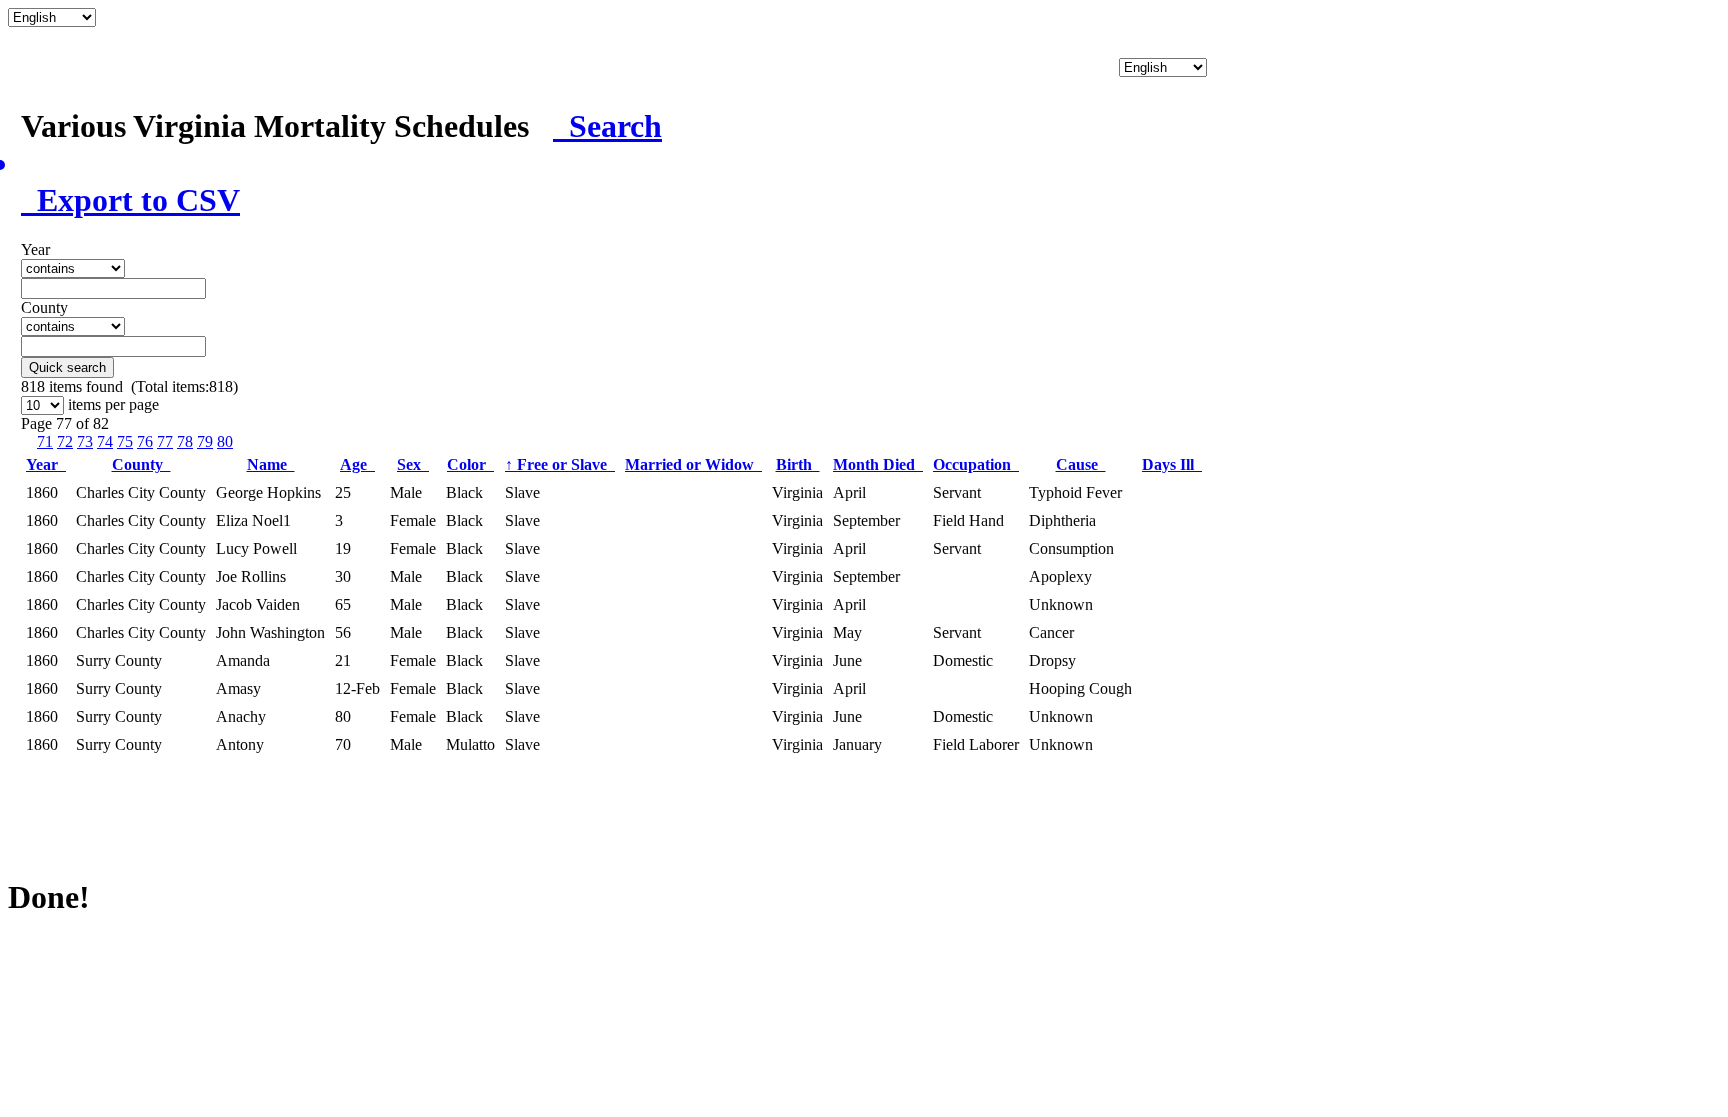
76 (145, 441)
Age (357, 464)
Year (46, 464)
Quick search (67, 367)
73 (85, 441)
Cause (1081, 464)
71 (45, 441)
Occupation (976, 464)
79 (205, 441)
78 (185, 441)
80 (225, 441)
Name (271, 464)
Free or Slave (560, 464)
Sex (413, 464)
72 (65, 441)
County (141, 464)
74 (105, 441)
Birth (798, 464)
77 (165, 441)
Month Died (878, 464)
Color (470, 464)
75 (125, 441)
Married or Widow (693, 464)
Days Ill (1172, 464)
